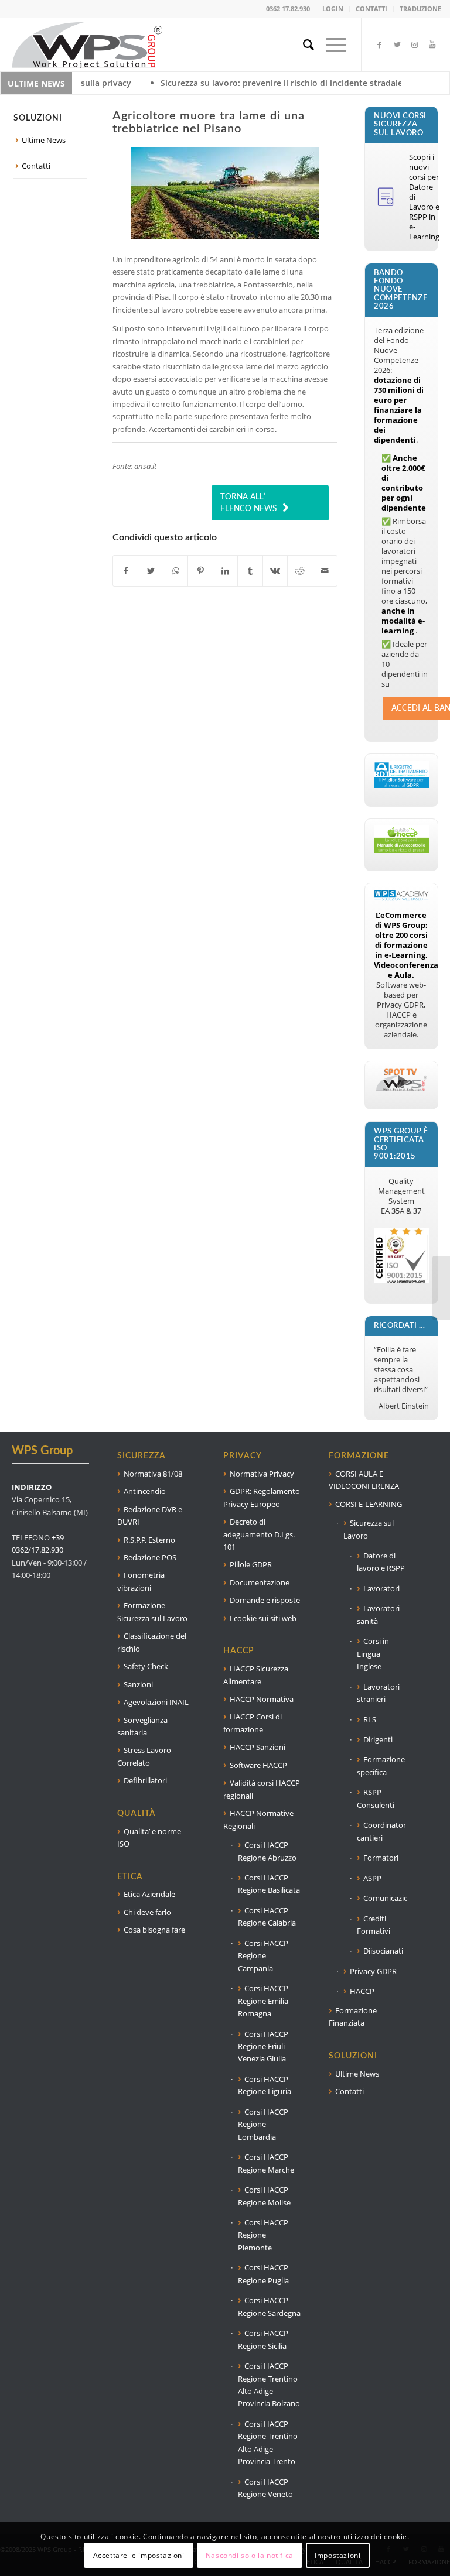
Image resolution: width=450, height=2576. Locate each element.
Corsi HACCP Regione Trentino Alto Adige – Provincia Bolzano (269, 2385)
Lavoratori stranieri (378, 1693)
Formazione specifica (381, 1765)
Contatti (36, 166)
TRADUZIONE (420, 8)
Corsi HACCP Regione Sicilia (263, 2339)
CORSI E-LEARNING (369, 1504)
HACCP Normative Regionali (258, 1819)
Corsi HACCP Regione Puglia (263, 2274)
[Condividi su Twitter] (150, 571)
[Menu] (330, 44)
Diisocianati (383, 1951)
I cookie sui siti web (263, 1618)
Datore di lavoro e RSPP (381, 1562)
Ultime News (44, 140)
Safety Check (146, 1666)
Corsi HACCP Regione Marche (266, 2163)
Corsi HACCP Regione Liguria (265, 2085)
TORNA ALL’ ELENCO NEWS (248, 503)
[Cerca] (303, 44)
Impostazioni (337, 2555)
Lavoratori (381, 1588)
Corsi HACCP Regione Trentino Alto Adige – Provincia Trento (268, 2443)
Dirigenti (378, 1739)
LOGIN (333, 8)
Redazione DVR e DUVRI (150, 1515)
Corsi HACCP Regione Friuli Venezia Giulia (263, 2046)
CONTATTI (371, 8)
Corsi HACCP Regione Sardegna (269, 2306)
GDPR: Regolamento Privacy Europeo (262, 1497)
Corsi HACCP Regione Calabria (267, 1916)
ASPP (372, 1878)
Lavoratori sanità (378, 1614)
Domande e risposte (265, 1600)
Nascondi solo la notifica (250, 2555)
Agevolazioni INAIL (156, 1702)
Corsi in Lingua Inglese (373, 1654)
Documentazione (260, 1582)
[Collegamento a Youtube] (432, 44)
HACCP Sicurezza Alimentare (256, 1675)
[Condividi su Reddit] (300, 571)
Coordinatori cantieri (381, 1831)
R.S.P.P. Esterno (149, 1540)
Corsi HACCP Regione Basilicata (269, 1884)
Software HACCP (258, 1765)
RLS (370, 1719)
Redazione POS (150, 1557)
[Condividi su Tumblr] (250, 571)
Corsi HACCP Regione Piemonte (263, 2235)
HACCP (362, 1991)
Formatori (381, 1858)
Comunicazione (385, 1898)
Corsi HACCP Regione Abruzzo (267, 1851)
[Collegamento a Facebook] (380, 44)
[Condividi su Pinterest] (200, 571)
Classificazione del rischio (152, 1642)
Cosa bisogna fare (154, 1930)
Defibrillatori (145, 1780)
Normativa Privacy (262, 1474)
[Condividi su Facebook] (125, 571)
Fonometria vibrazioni (141, 1581)
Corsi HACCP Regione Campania (263, 1956)
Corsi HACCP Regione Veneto (265, 2488)
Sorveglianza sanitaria (142, 1726)
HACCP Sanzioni (258, 1747)
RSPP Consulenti (376, 1798)
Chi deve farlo (147, 1912)
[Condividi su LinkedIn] (225, 571)
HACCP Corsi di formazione (253, 1723)
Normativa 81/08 (153, 1474)
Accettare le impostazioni (139, 2555)
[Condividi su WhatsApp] (175, 571)
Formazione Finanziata (353, 2017)
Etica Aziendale (149, 1894)
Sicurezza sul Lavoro (369, 1529)
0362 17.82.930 (288, 8)
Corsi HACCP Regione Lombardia (263, 2124)
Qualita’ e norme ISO (149, 1837)
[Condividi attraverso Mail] (325, 571)
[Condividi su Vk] (275, 571)
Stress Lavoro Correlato (144, 1756)
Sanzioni (138, 1684)
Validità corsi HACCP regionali (262, 1789)
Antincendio (145, 1491)
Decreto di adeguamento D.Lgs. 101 (259, 1534)
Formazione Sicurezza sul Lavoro (152, 1611)
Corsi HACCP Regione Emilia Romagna (263, 2001)
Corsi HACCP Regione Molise (264, 2196)
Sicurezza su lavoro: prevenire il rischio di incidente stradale (205, 83)
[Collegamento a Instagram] (415, 44)
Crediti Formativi (374, 1925)
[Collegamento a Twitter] (397, 44)
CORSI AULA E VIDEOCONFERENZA (364, 1480)
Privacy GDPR (373, 1971)
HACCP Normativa (262, 1699)
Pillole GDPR (251, 1564)
